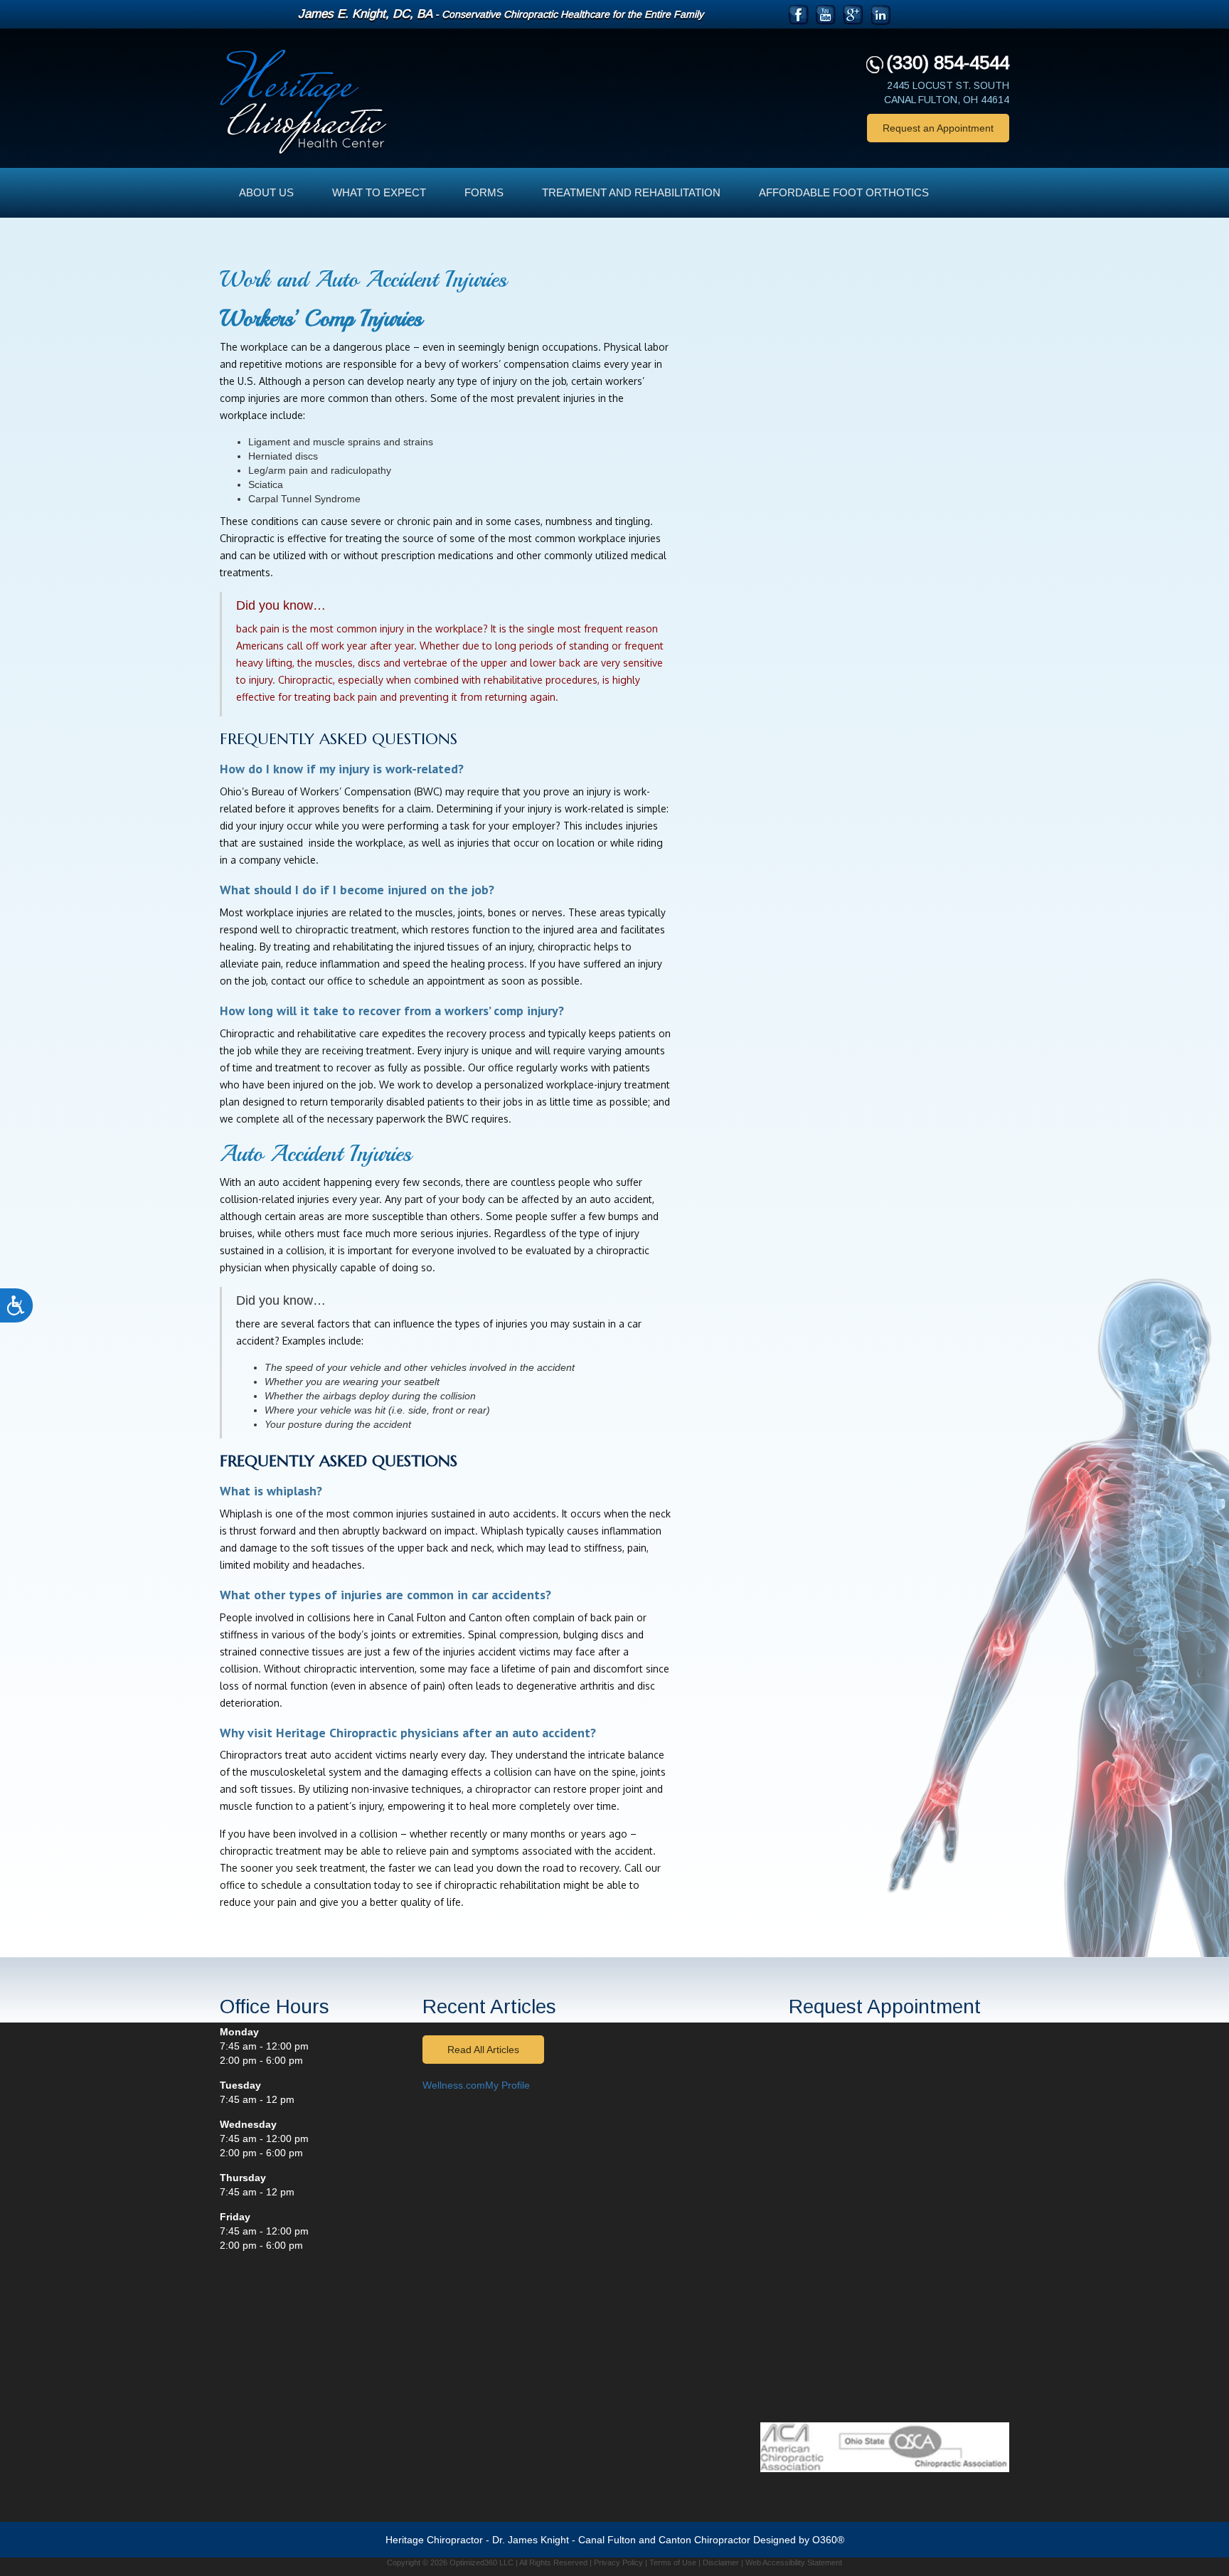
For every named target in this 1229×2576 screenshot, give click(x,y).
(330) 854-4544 (948, 63)
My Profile (507, 2085)
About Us (266, 192)
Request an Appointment (938, 128)
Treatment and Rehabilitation (631, 192)
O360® (828, 2540)
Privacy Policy (618, 2562)
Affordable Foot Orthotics (844, 192)
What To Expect (379, 192)
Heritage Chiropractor (434, 2540)
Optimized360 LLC (482, 2562)
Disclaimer (721, 2562)
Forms (484, 192)
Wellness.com (454, 2085)
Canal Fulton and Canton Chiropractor (664, 2540)
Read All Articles (483, 2050)
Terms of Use (673, 2562)
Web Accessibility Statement (794, 2562)
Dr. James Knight (531, 2540)
